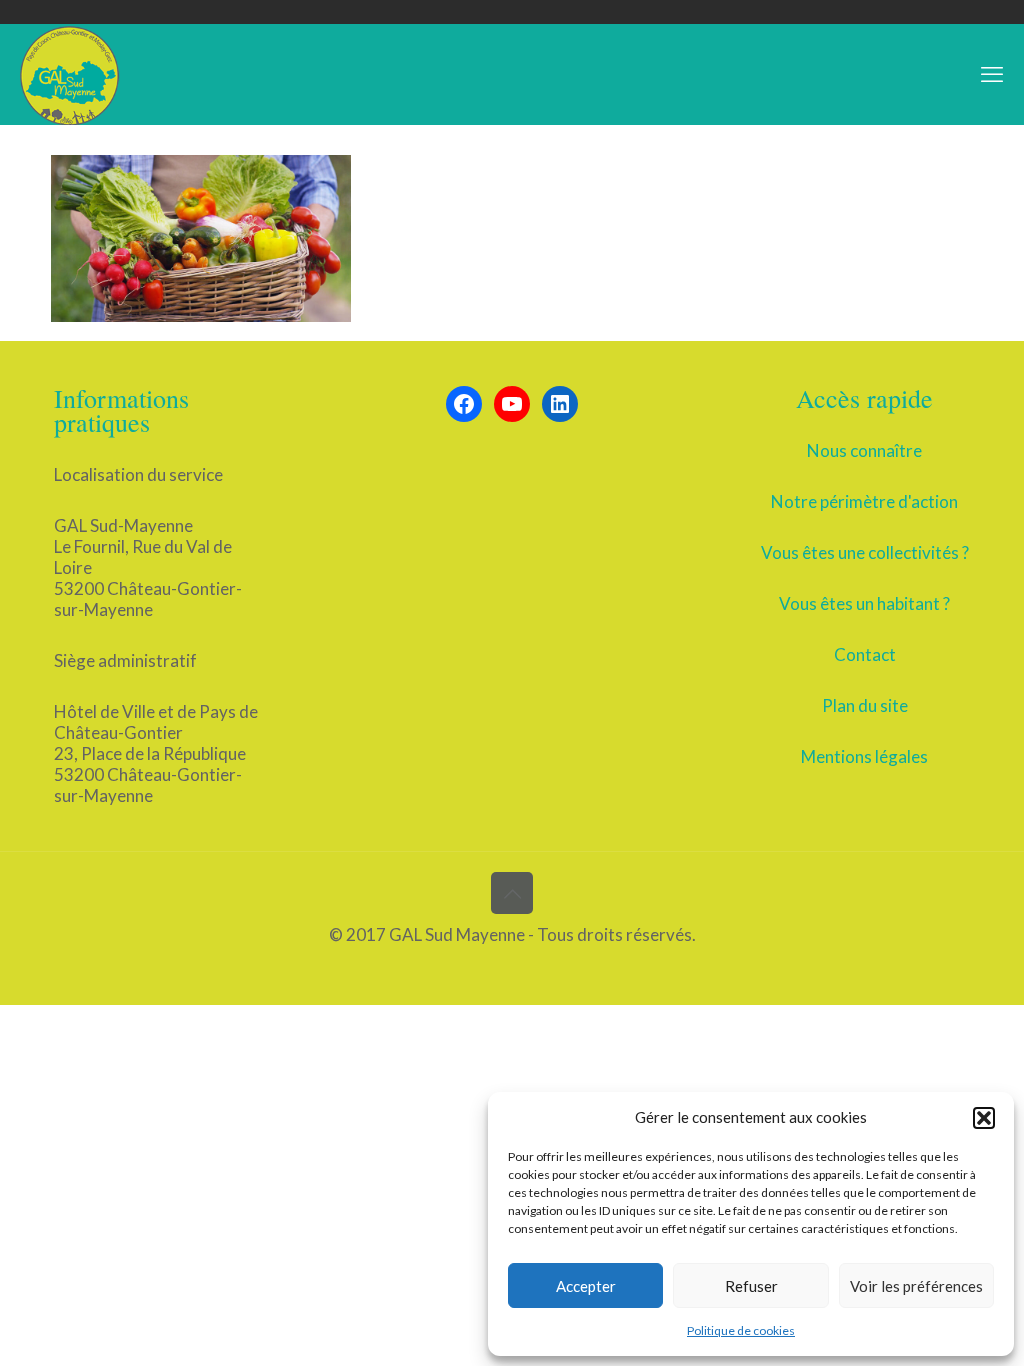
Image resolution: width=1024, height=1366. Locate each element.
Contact (865, 654)
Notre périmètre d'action (864, 501)
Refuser (751, 1286)
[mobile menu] (992, 74)
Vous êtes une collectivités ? (865, 552)
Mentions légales (864, 756)
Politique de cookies (741, 1330)
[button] (984, 1118)
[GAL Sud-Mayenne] (70, 74)
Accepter (586, 1286)
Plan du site (865, 705)
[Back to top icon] (512, 893)
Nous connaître (864, 450)
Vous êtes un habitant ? (864, 603)
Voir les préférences (916, 1286)
